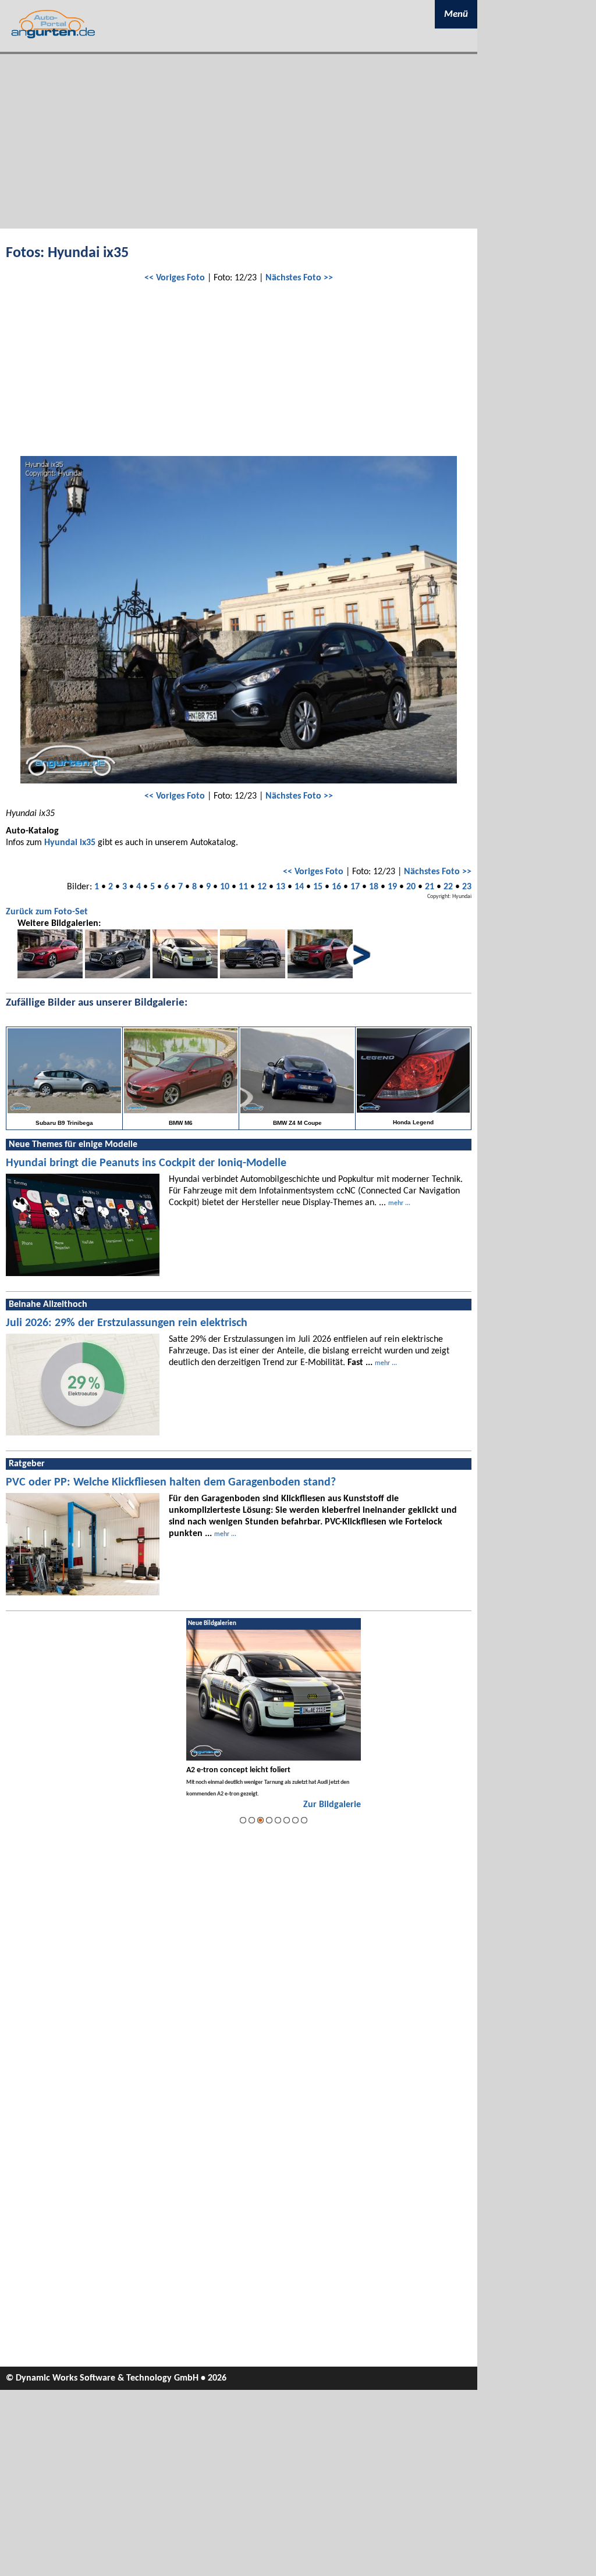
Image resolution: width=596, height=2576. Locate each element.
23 (467, 887)
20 (411, 887)
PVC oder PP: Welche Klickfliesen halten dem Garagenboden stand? (171, 1483)
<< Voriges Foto (175, 278)
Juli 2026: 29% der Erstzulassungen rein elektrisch (127, 1323)
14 (299, 887)
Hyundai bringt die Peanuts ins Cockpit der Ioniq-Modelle (146, 1163)
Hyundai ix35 (70, 843)
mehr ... (399, 1203)
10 (225, 887)
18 (374, 887)
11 (243, 887)
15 (318, 887)
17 (355, 887)
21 (430, 887)
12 (262, 887)
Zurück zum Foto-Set (47, 912)
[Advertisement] (239, 141)
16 (336, 887)
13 (281, 887)
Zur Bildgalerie (332, 1805)
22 (448, 887)
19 (392, 887)
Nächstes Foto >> (299, 278)
